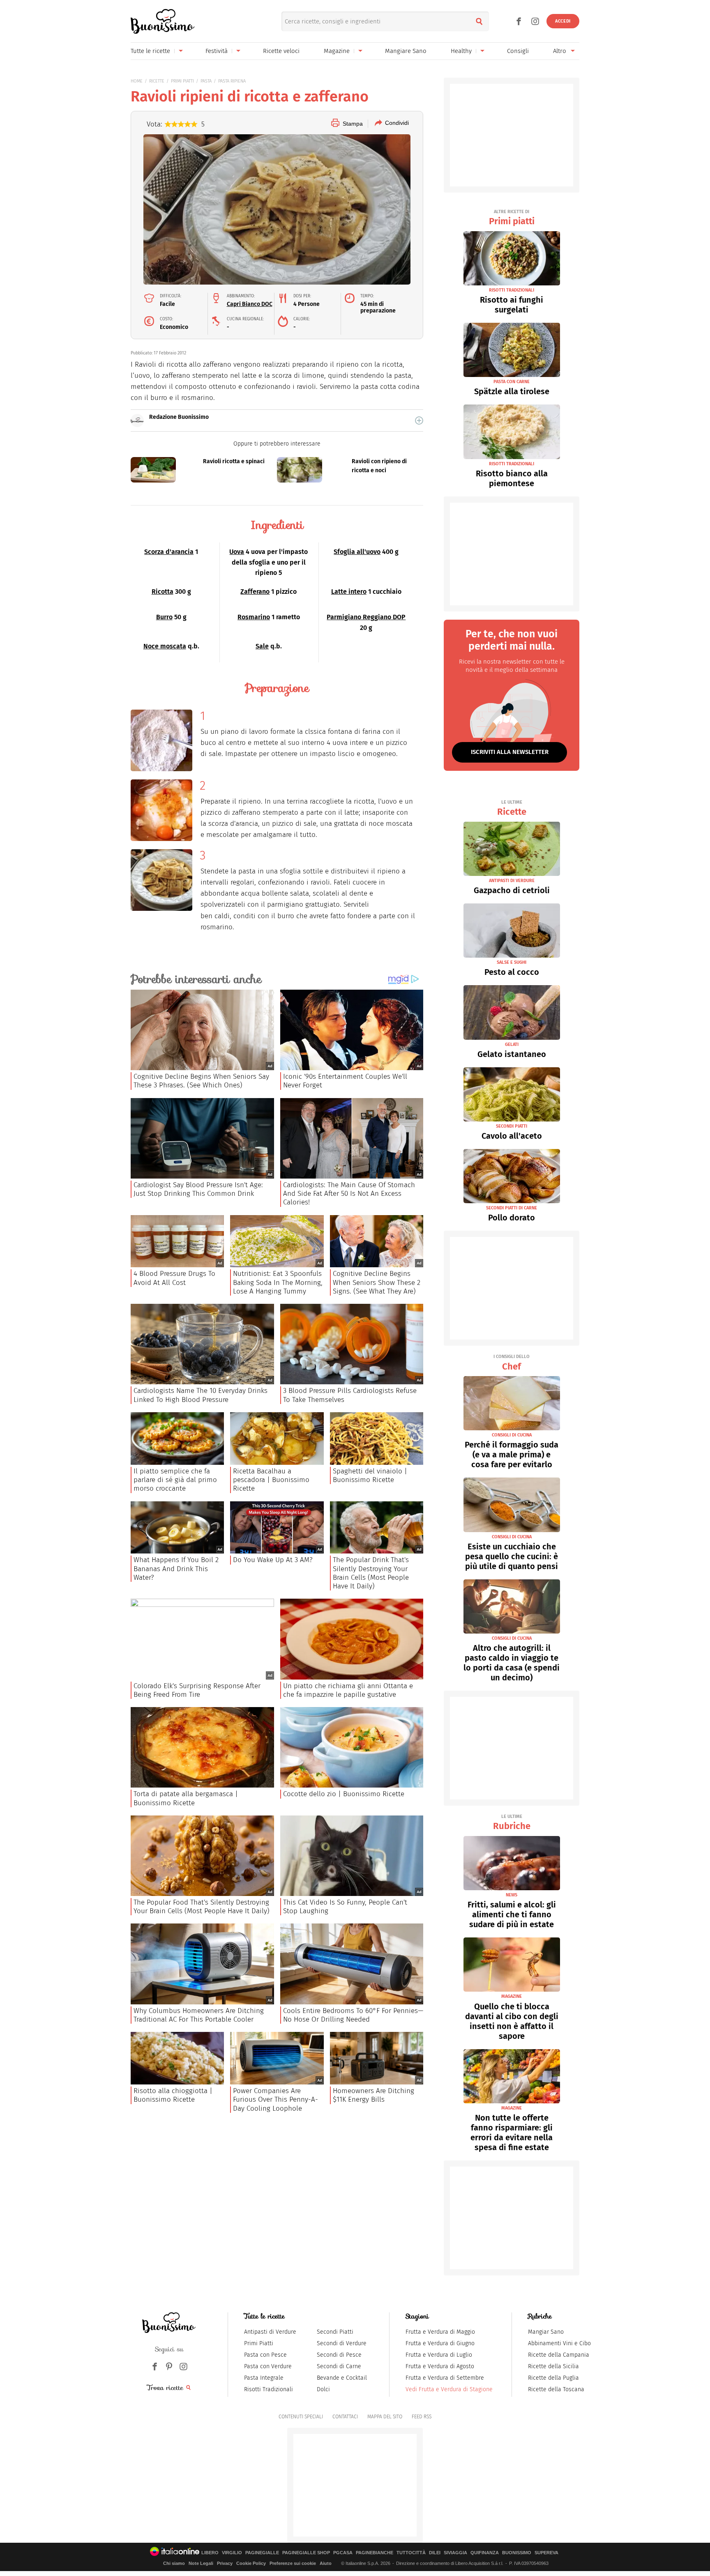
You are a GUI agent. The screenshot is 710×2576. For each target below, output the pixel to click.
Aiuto (326, 2563)
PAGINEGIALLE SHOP (306, 2553)
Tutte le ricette (150, 51)
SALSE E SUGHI (512, 962)
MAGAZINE (512, 1996)
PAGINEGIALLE (262, 2553)
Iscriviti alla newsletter (510, 752)
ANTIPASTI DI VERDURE (512, 881)
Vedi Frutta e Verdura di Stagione (449, 2389)
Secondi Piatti (335, 2332)
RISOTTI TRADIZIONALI (512, 290)
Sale (262, 646)
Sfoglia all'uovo (357, 552)
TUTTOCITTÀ (411, 2553)
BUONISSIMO (517, 2553)
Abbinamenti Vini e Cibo (559, 2343)
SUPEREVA (546, 2553)
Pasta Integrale (264, 2378)
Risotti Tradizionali (269, 2389)
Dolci (323, 2389)
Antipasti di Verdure (270, 2332)
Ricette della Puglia (553, 2378)
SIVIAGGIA (455, 2553)
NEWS (512, 1895)
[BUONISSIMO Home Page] (163, 21)
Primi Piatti (259, 2343)
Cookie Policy (251, 2563)
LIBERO (210, 2553)
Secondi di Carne (339, 2366)
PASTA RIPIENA (232, 81)
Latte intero (349, 592)
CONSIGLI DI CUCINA (512, 1435)
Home (137, 81)
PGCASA (343, 2553)
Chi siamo (174, 2563)
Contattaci (345, 2417)
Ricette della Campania (559, 2355)
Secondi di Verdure (342, 2343)
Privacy (225, 2563)
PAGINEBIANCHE (375, 2553)
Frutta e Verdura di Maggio (440, 2332)
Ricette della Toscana (556, 2389)
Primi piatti (512, 218)
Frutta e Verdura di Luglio (439, 2355)
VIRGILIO (232, 2553)
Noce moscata (165, 646)
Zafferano (255, 592)
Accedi (563, 21)
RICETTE (157, 81)
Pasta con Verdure (268, 2366)
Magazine (337, 51)
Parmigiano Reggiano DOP (366, 617)
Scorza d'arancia (169, 552)
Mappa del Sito (385, 2417)
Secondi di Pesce (339, 2355)
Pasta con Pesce (265, 2355)
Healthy (461, 51)
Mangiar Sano (546, 2332)
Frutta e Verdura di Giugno (440, 2343)
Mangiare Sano (406, 51)
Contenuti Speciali (301, 2417)
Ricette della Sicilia (553, 2366)
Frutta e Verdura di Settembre (445, 2378)
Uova (237, 552)
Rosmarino (254, 617)
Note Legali (201, 2563)
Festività (217, 51)
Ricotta (163, 592)
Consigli (518, 51)
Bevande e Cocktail (342, 2378)
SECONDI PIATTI (512, 1126)
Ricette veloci (281, 51)
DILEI (435, 2553)
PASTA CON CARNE (512, 382)
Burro (164, 617)
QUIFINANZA (485, 2553)
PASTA (206, 81)
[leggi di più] (419, 421)
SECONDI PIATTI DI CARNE (512, 1208)
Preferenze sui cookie (293, 2563)
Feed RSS (422, 2417)
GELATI (512, 1044)
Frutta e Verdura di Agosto (440, 2366)
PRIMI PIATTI (182, 81)
